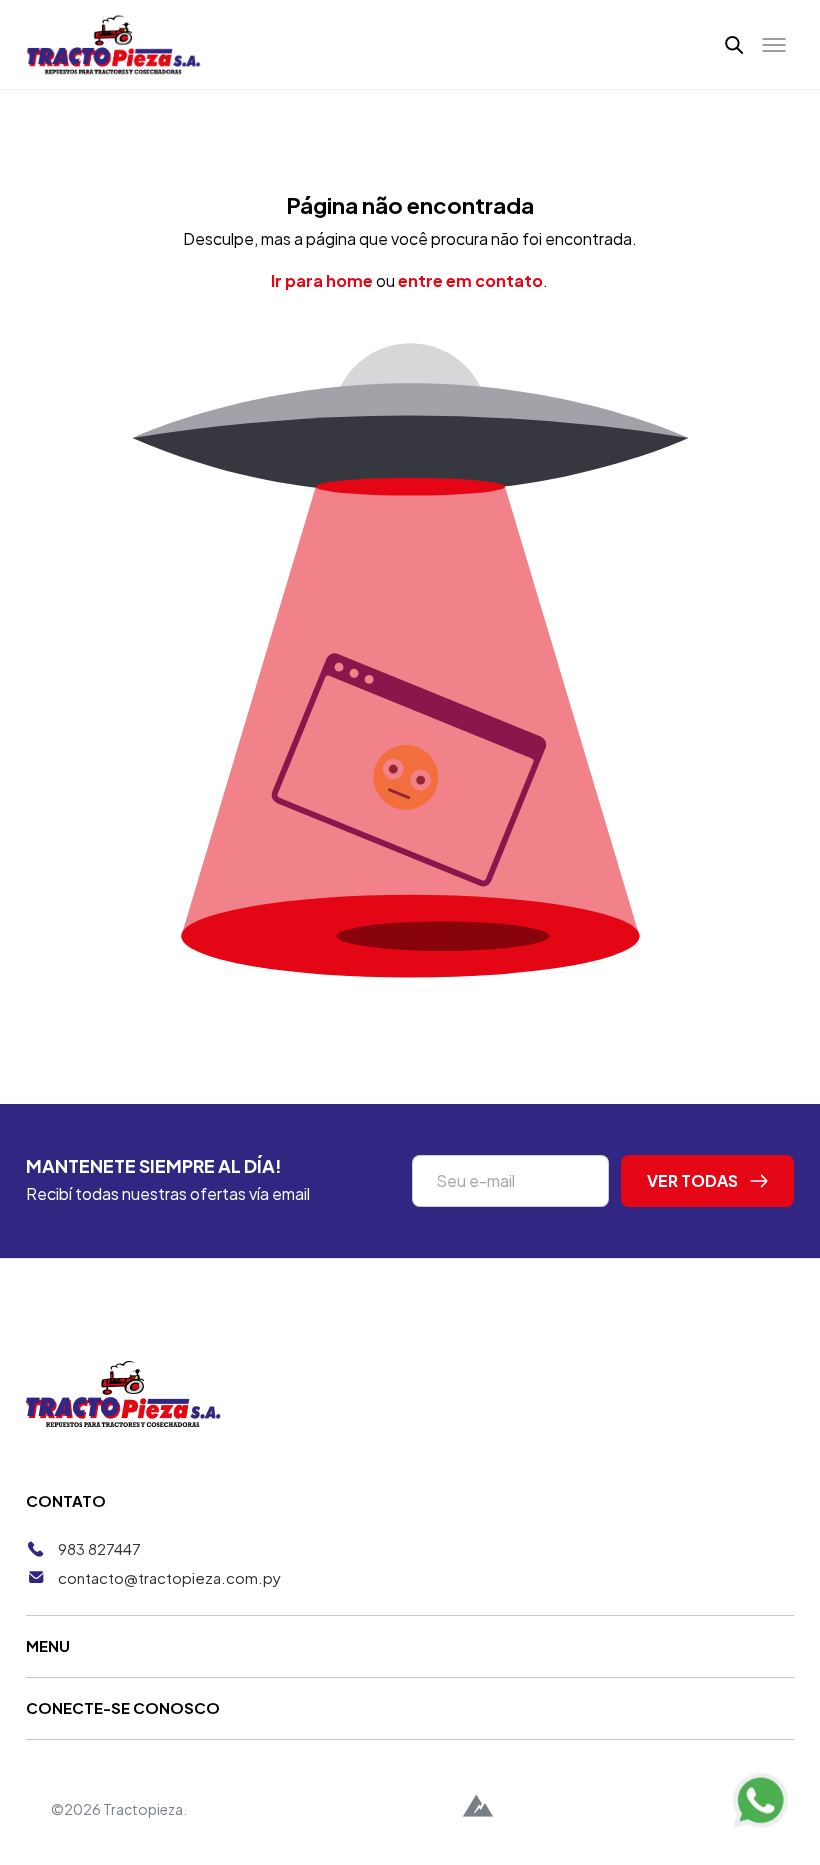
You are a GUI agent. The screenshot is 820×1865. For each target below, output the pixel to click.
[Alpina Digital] (478, 1808)
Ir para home (322, 280)
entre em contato (470, 280)
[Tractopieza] (114, 44)
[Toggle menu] (774, 45)
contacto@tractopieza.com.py (169, 1577)
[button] (735, 44)
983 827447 (99, 1548)
